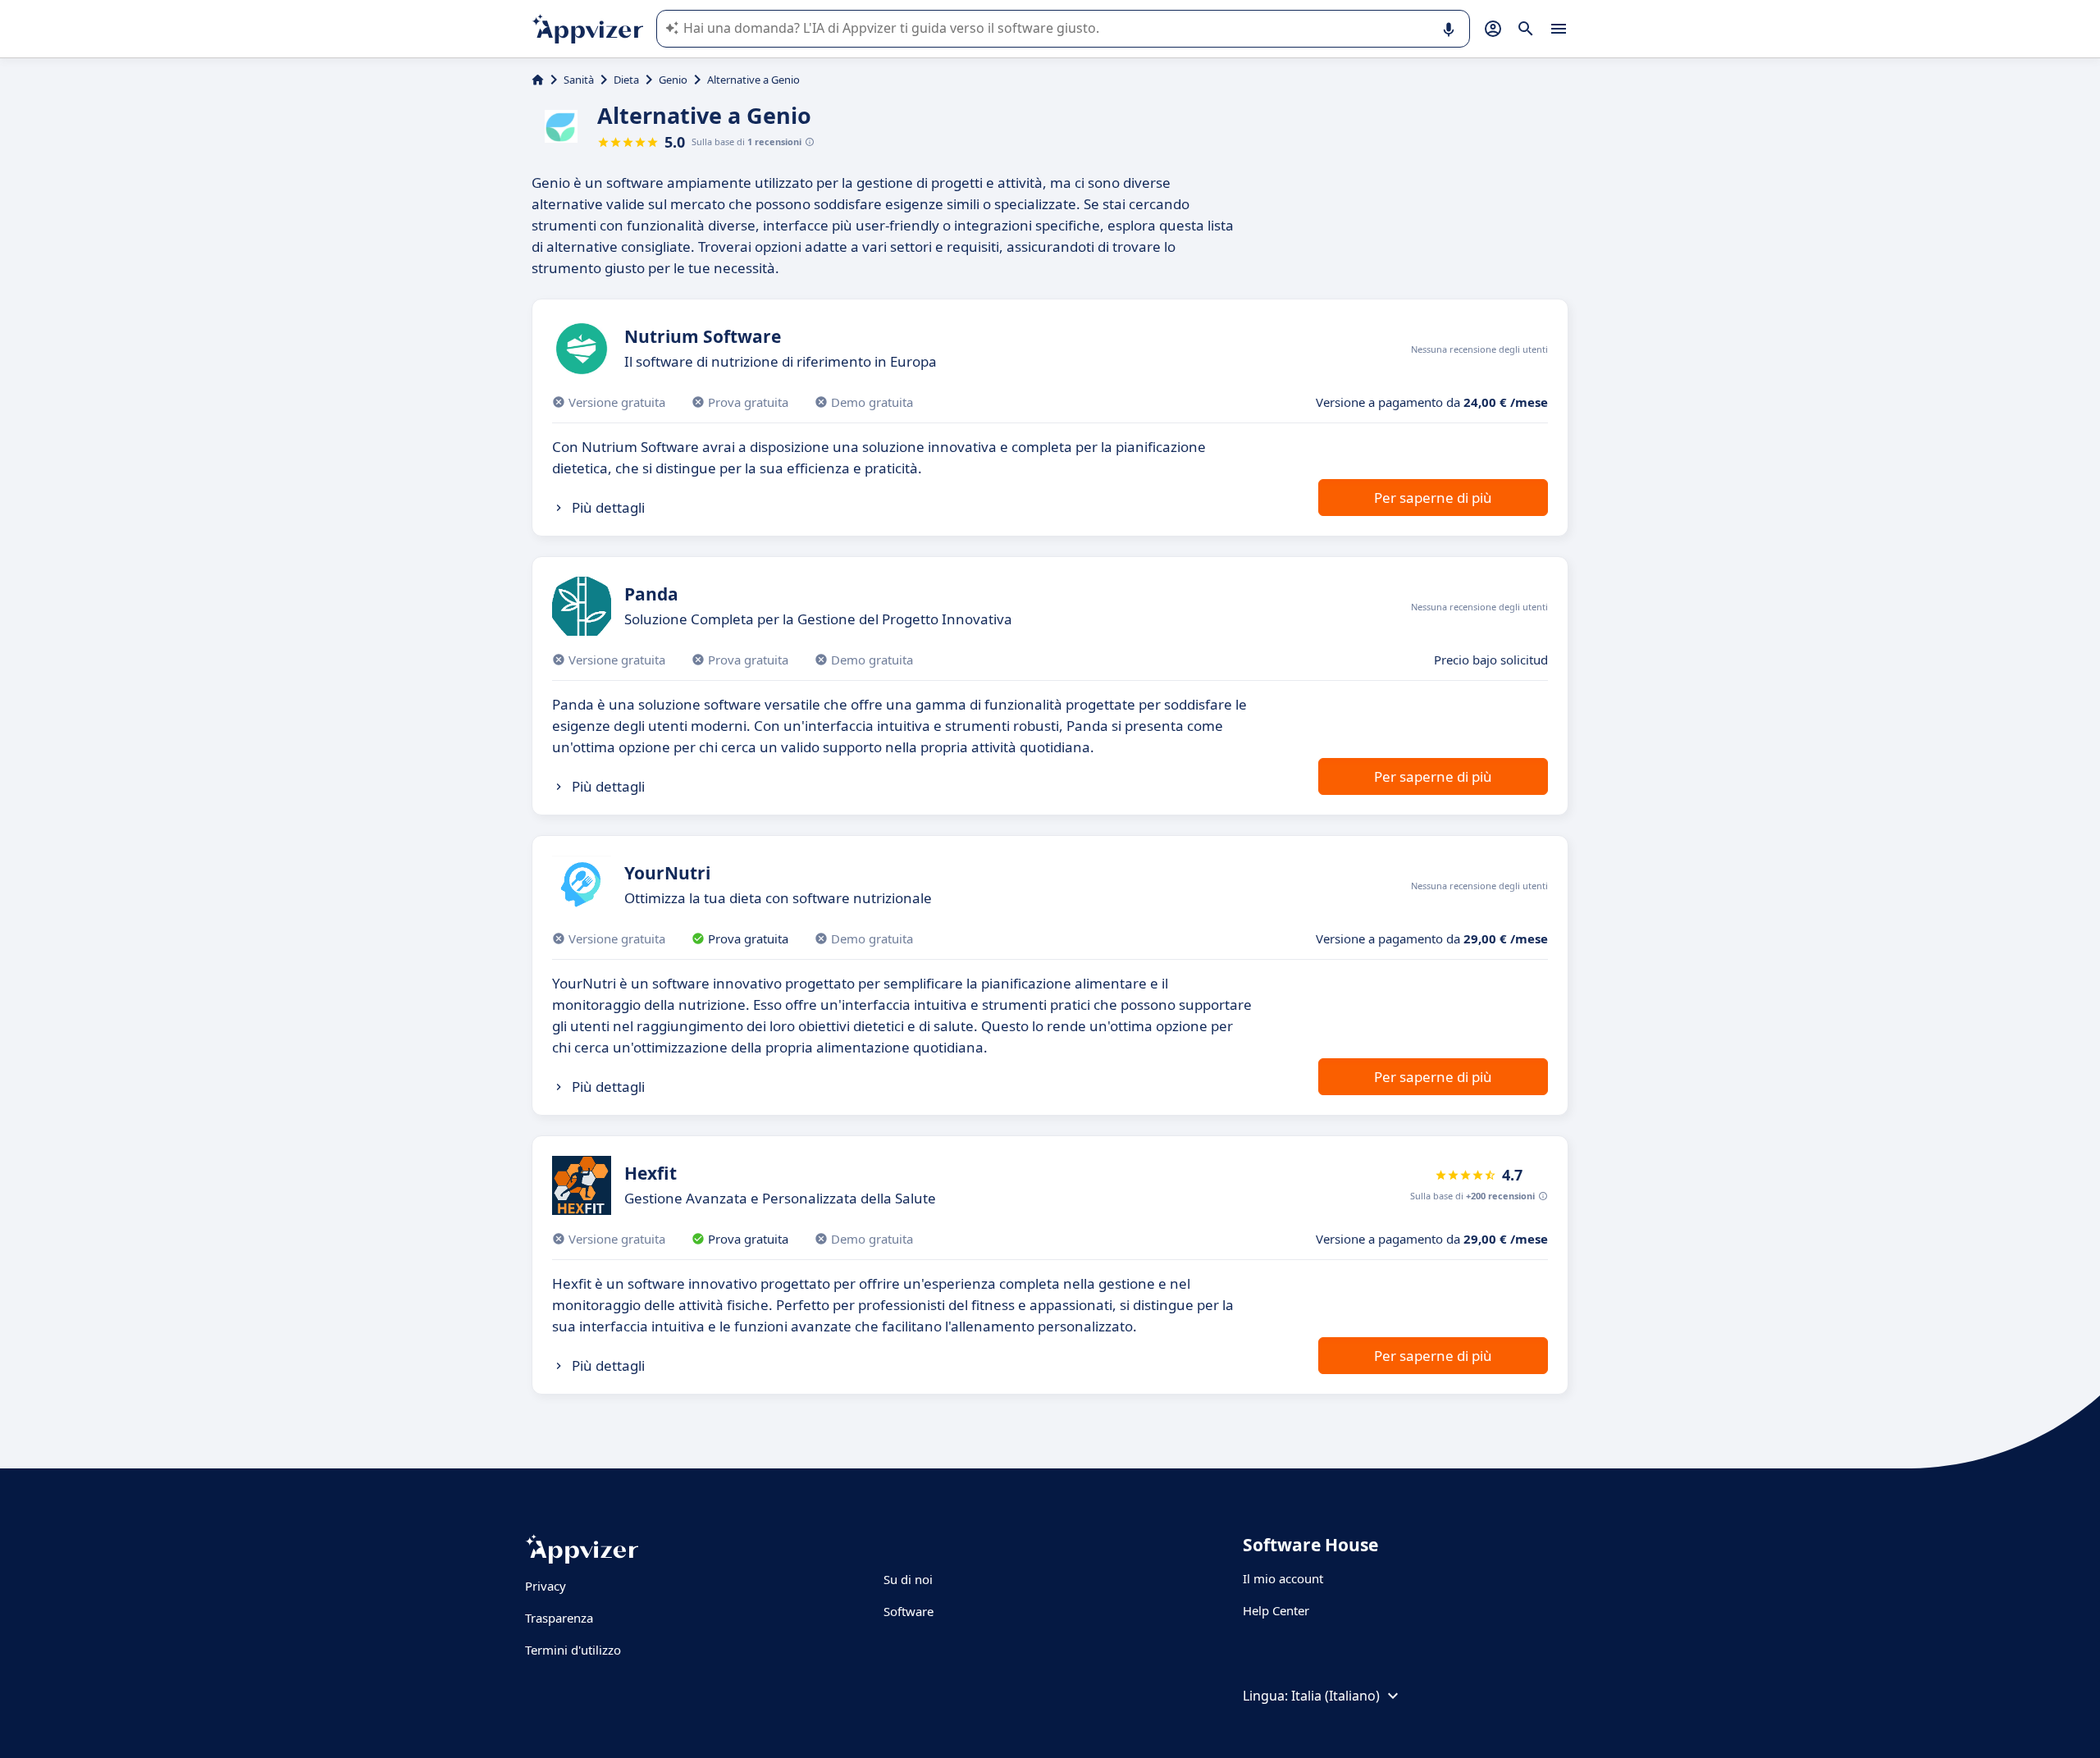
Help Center (1276, 1610)
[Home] (538, 80)
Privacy (546, 1586)
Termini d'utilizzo (573, 1650)
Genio (673, 80)
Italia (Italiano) (1335, 1696)
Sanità (579, 80)
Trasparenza (559, 1618)
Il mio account (1283, 1578)
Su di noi (908, 1579)
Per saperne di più (1433, 498)
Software (908, 1611)
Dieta (626, 80)
